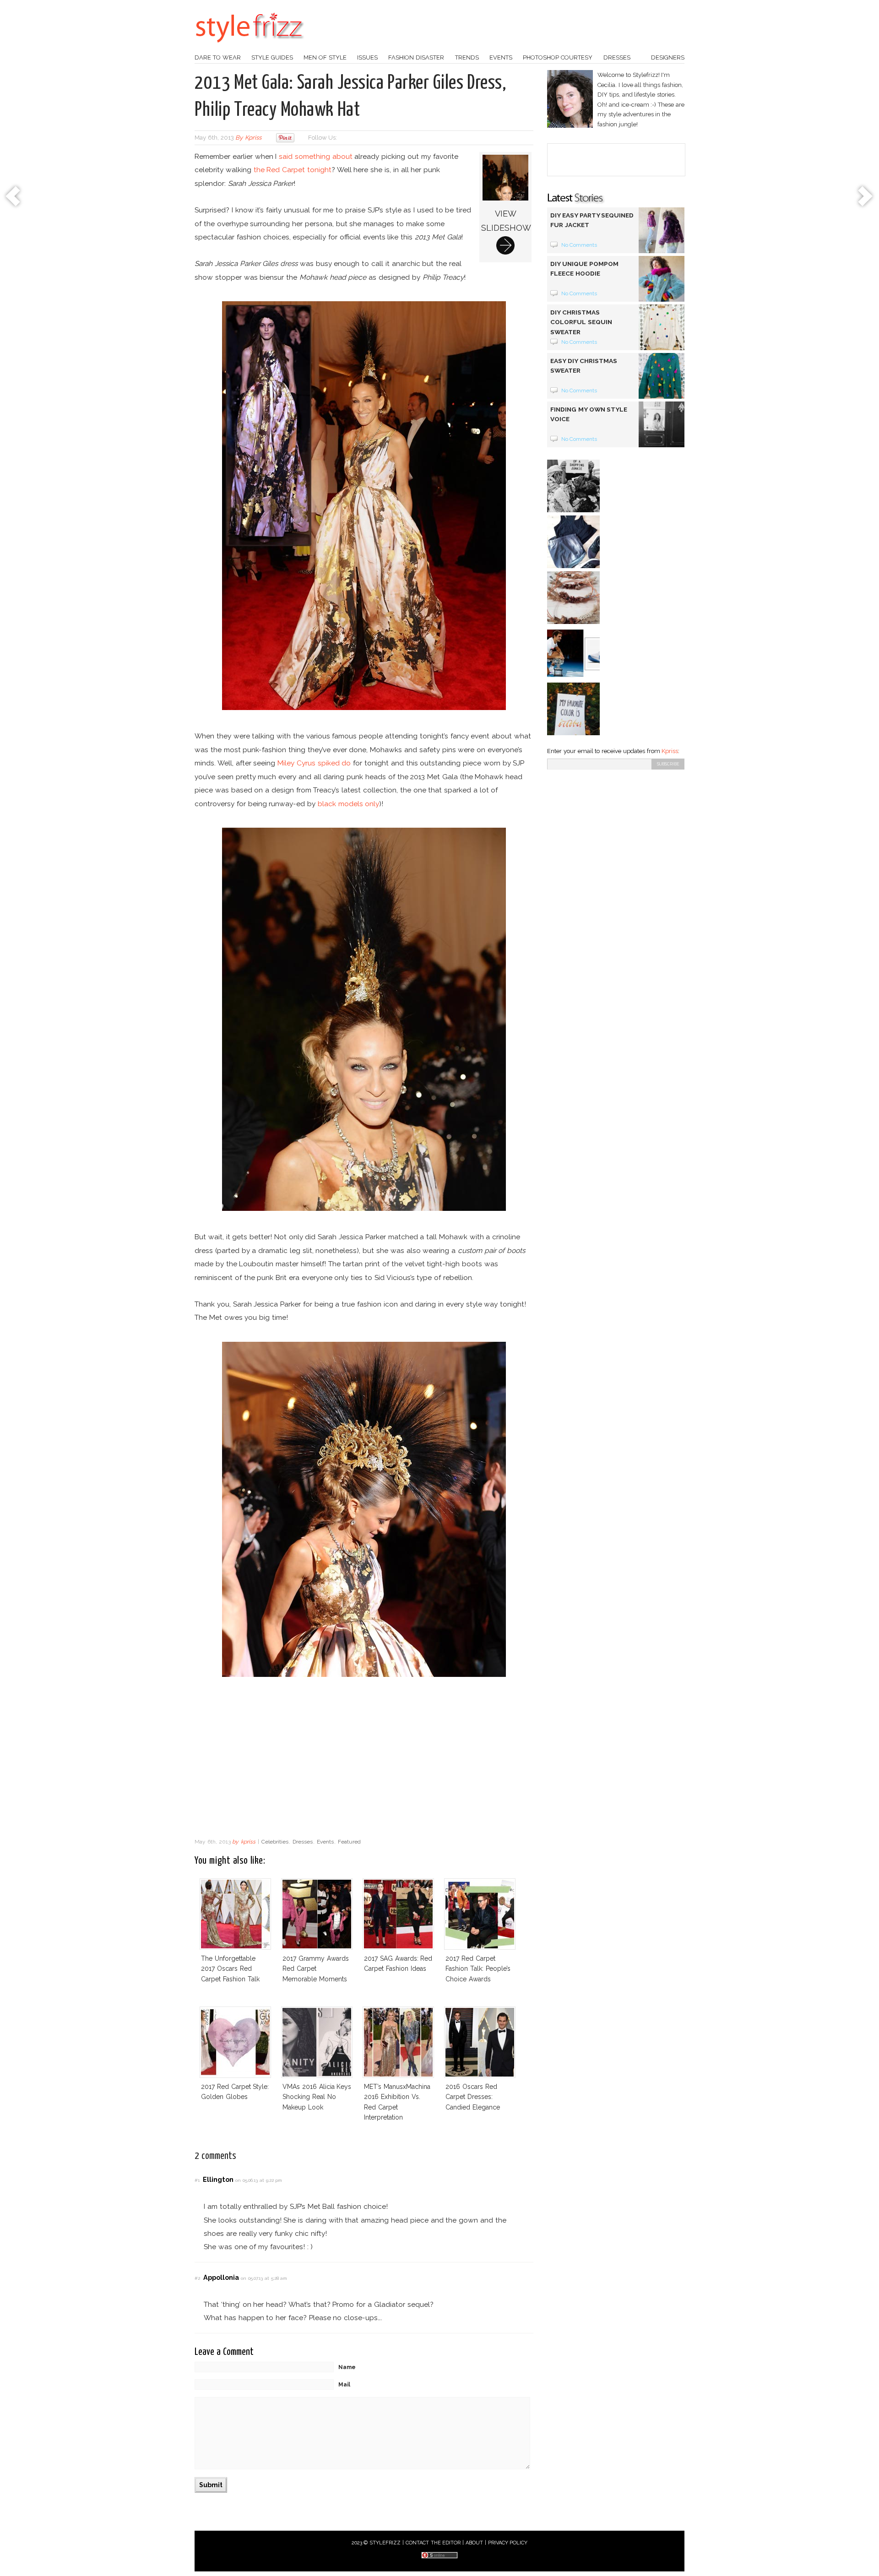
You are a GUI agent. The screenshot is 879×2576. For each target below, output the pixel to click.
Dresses (617, 57)
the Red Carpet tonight (293, 170)
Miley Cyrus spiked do (314, 763)
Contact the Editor (433, 2543)
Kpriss (670, 751)
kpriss (253, 138)
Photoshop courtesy (558, 57)
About (474, 2543)
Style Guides (272, 57)
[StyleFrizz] (250, 47)
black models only (349, 804)
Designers (668, 57)
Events (501, 57)
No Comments (579, 245)
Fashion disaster (416, 57)
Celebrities (275, 1842)
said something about (316, 156)
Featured (349, 1842)
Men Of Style (325, 57)
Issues (367, 57)
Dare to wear (218, 57)
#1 (197, 2180)
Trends (467, 57)
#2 (197, 2278)
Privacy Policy (508, 2543)
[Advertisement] (364, 1760)
